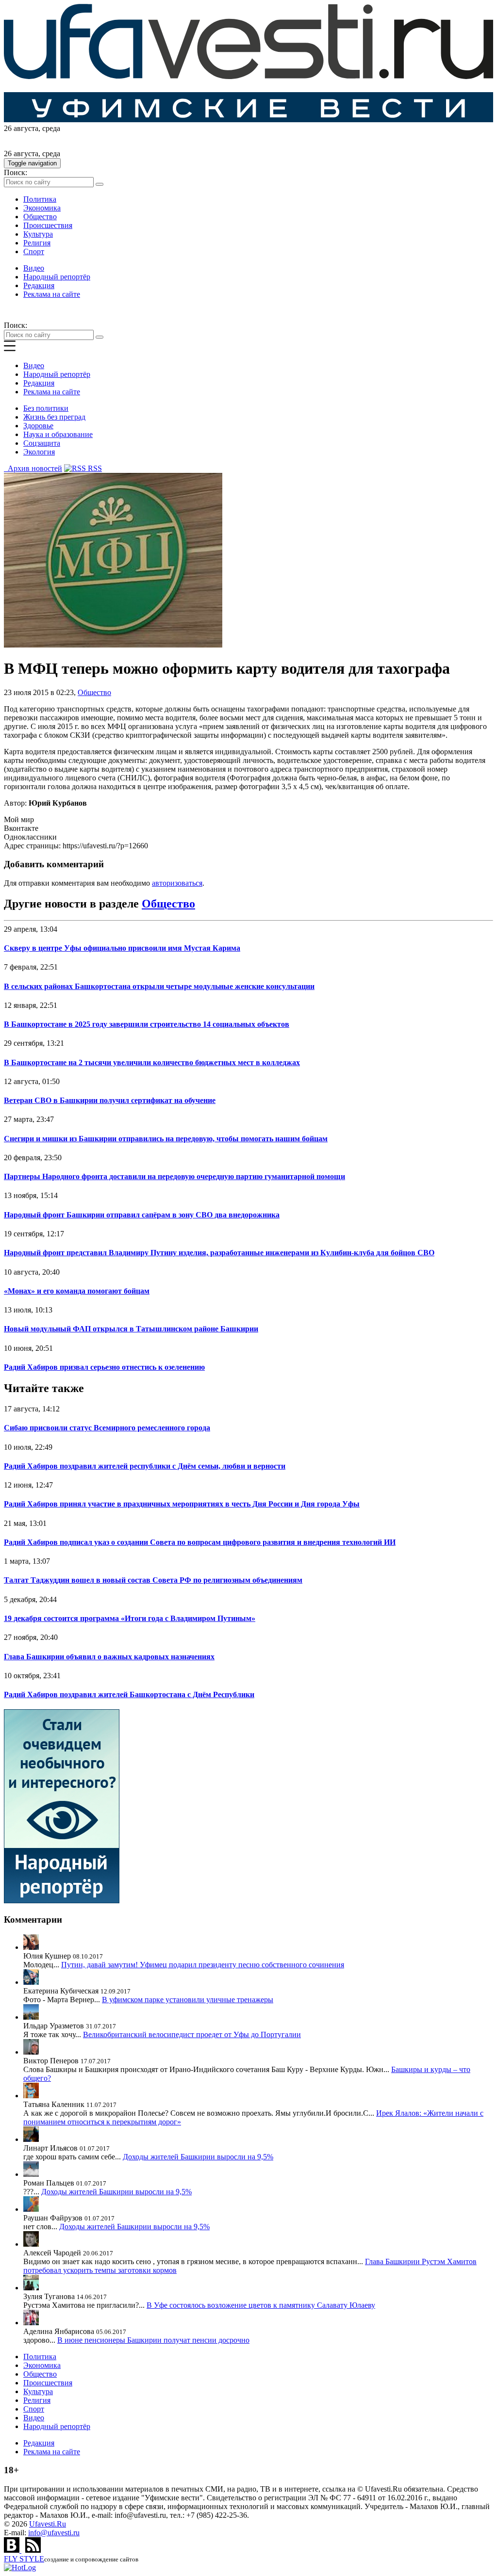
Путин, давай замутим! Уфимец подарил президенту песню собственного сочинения (203, 1965)
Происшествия (48, 225)
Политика (40, 199)
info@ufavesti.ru (54, 2533)
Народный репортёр (57, 277)
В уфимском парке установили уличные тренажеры (188, 2000)
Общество (40, 217)
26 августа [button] (21, 128)
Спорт (34, 251)
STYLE (24, 2559)
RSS (94, 468)
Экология (39, 452)
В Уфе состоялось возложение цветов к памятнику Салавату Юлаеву (261, 2305)
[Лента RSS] (33, 2550)
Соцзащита (42, 443)
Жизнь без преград (54, 417)
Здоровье (38, 426)
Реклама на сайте (52, 294)
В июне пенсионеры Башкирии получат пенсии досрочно (153, 2340)
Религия (37, 243)
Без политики (46, 408)
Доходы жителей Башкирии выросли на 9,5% (198, 2157)
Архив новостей (33, 468)
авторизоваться (177, 883)
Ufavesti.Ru (48, 2524)
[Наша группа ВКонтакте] (13, 2550)
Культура (38, 234)
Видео (34, 268)
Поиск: (16, 172)
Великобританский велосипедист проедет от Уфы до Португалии (192, 2034)
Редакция (39, 285)
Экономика (42, 208)
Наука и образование (58, 434)
